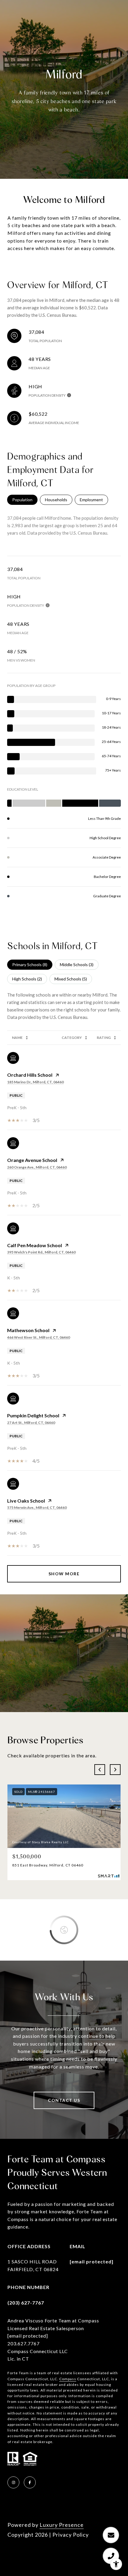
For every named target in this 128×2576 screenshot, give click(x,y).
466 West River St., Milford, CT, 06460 (39, 1337)
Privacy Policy (71, 2535)
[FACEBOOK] (30, 2482)
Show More (64, 1574)
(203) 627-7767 (26, 2303)
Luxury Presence (62, 2525)
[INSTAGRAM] (13, 2482)
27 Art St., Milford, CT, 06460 (31, 1423)
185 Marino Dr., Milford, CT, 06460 (35, 1082)
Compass (68, 2379)
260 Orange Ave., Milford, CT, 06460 (37, 1167)
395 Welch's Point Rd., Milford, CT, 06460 (41, 1252)
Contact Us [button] (64, 2100)
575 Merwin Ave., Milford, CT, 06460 (37, 1507)
